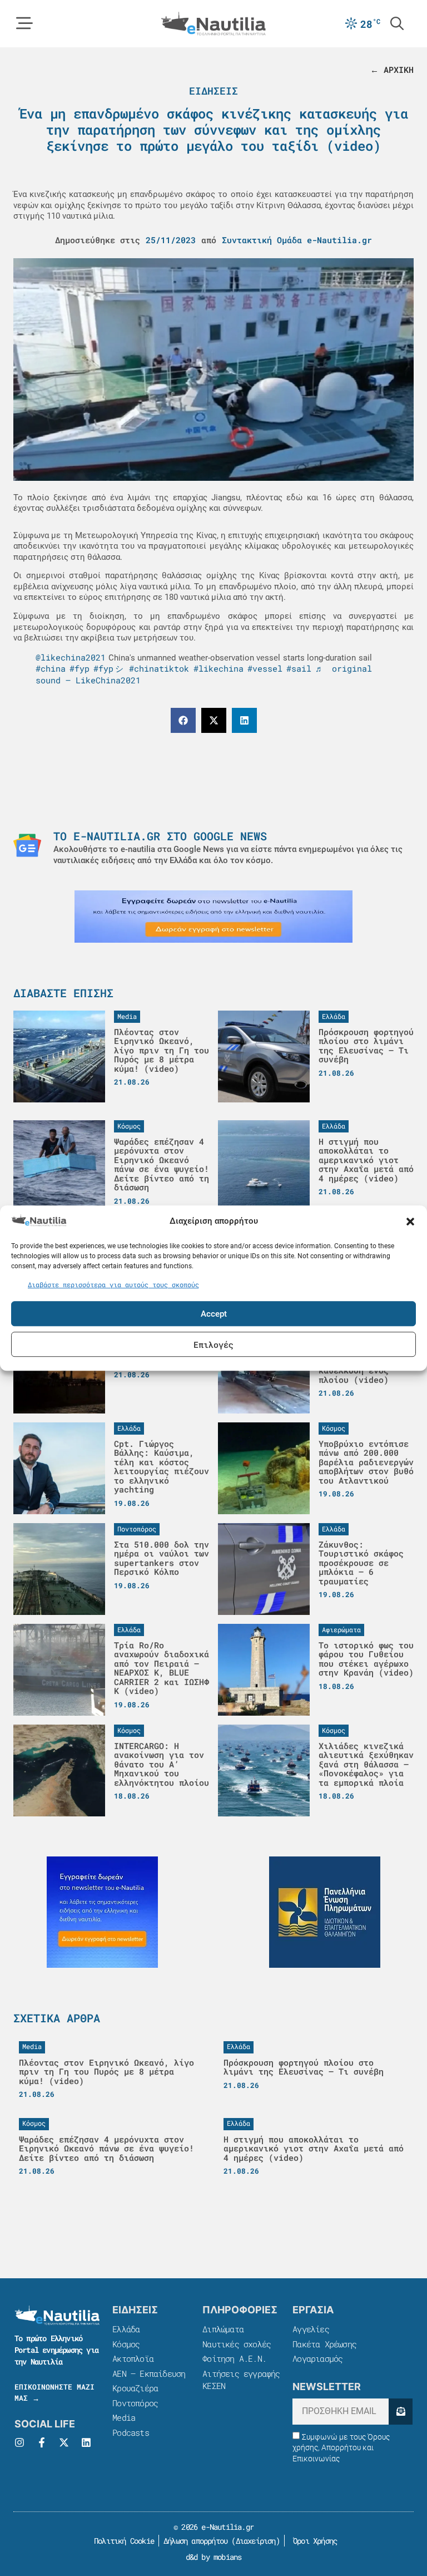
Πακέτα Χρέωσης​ (324, 2344)
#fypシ (109, 668)
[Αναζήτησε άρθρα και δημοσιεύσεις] (397, 23)
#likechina (219, 668)
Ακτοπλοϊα (133, 2358)
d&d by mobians (214, 2557)
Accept (214, 1314)
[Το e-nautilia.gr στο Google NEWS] (27, 845)
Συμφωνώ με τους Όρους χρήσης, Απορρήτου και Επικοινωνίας (341, 2448)
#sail (299, 668)
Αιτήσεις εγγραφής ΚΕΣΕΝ (241, 2380)
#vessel (265, 668)
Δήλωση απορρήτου (195, 2541)
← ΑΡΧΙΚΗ (392, 70)
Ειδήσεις (213, 91)
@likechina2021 (71, 657)
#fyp (80, 668)
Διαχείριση (256, 2541)
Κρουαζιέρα (135, 2388)
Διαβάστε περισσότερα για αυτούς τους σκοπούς (113, 1284)
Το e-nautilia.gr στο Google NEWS (160, 836)
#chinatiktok (159, 668)
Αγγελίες (311, 2329)
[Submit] (401, 2412)
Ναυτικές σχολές (237, 2344)
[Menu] (24, 23)
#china (51, 668)
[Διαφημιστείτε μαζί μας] (213, 917)
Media (124, 2417)
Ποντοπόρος (135, 2403)
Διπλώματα (223, 2329)
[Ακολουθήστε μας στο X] (64, 2442)
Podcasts (131, 2432)
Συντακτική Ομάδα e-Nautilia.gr (297, 240)
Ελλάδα (126, 2329)
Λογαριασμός (317, 2358)
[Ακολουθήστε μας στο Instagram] (19, 2442)
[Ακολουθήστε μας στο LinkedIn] (86, 2442)
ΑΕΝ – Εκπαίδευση (149, 2373)
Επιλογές (213, 1344)
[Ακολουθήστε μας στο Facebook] (42, 2442)
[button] (410, 1221)
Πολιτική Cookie (122, 2541)
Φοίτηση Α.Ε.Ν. (234, 2358)
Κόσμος (126, 2344)
